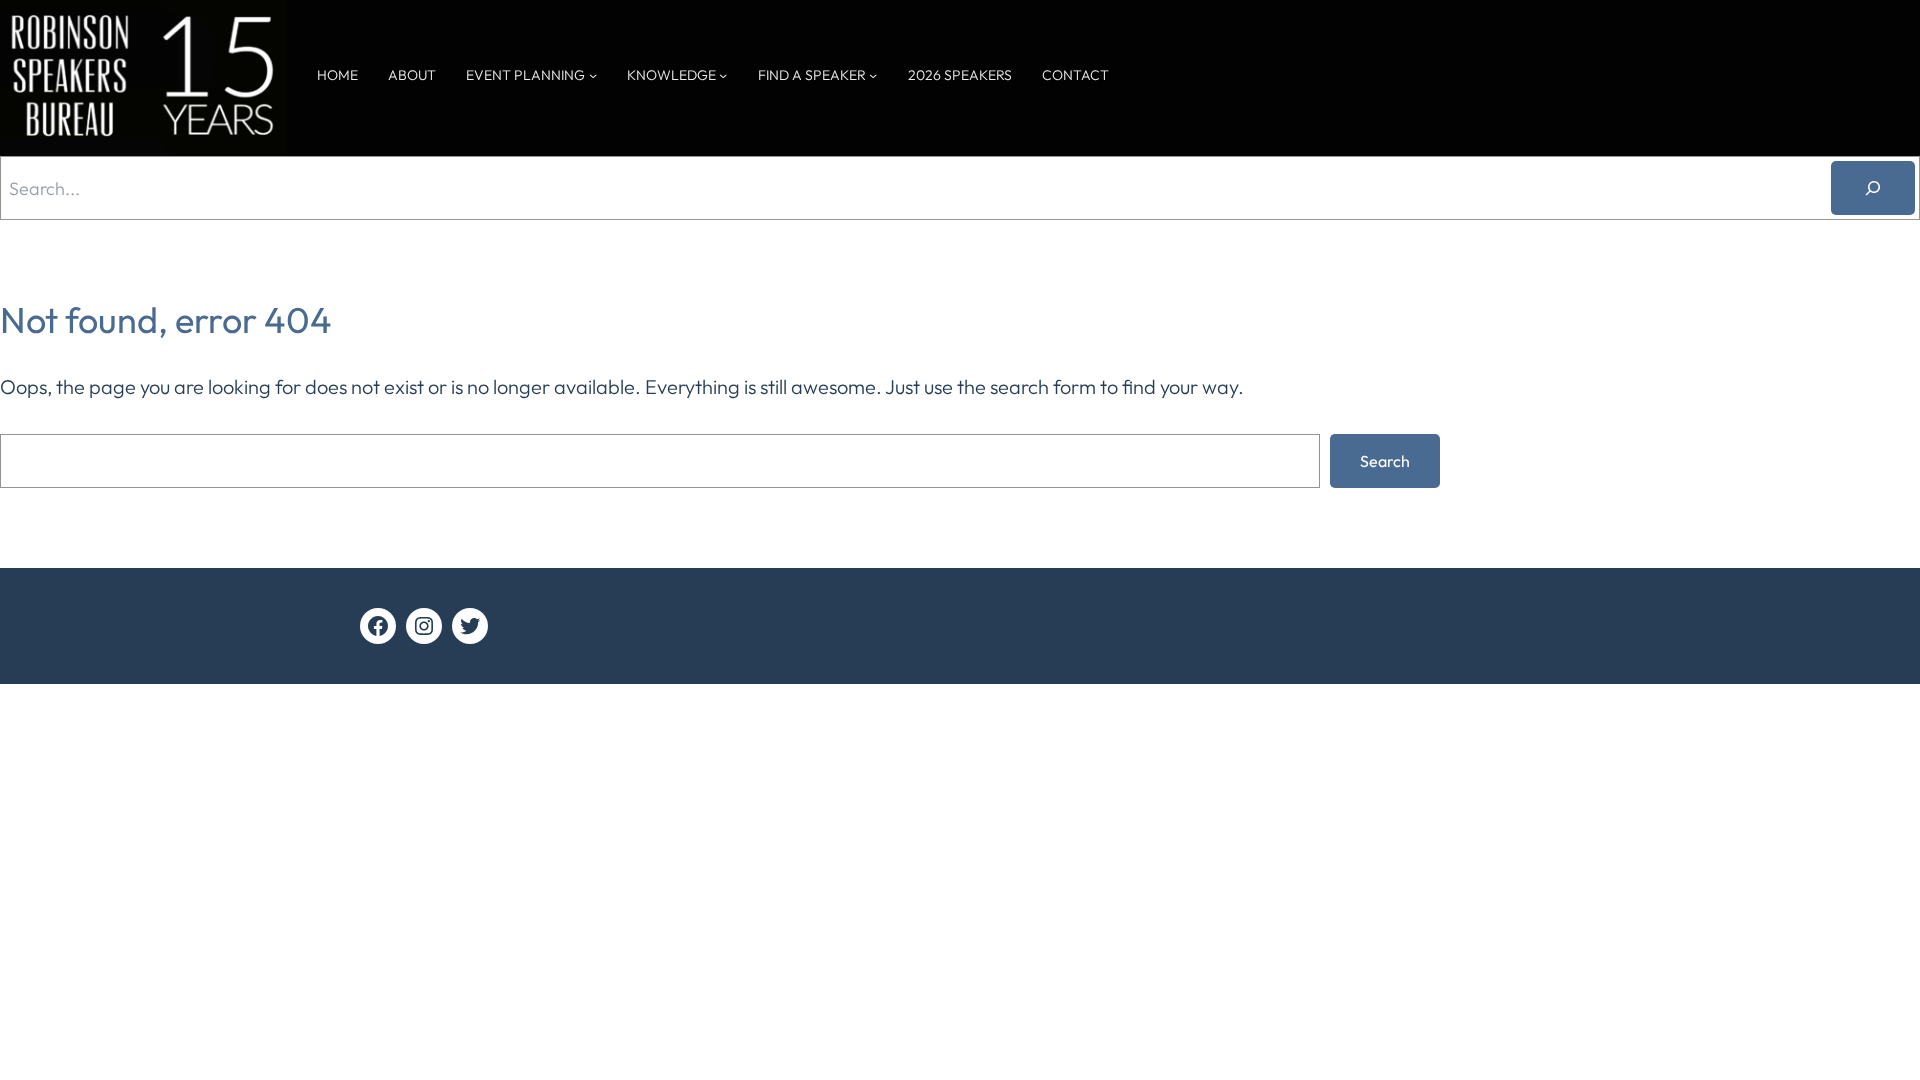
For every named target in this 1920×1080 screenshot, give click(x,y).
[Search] (1873, 188)
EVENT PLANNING (525, 75)
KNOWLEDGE (671, 75)
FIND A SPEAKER (812, 75)
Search (1385, 461)
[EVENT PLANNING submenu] (593, 75)
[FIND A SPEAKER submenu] (873, 75)
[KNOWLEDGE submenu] (723, 75)
